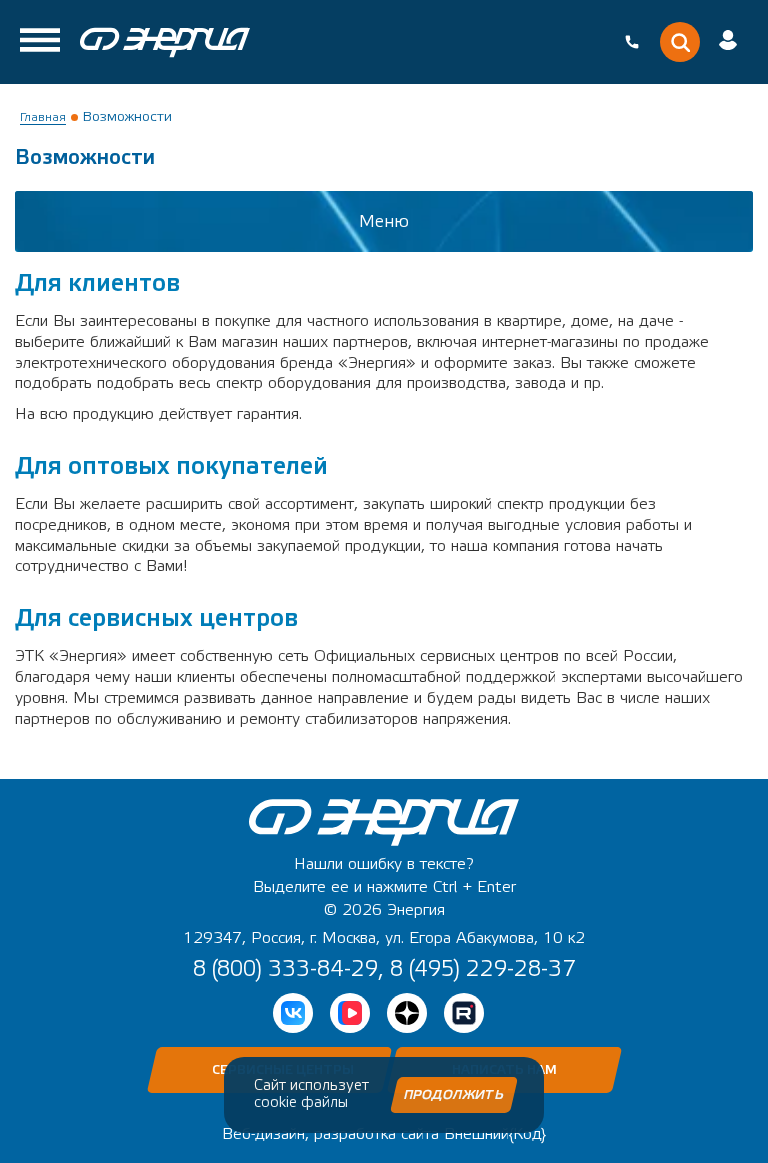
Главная (43, 117)
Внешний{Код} (495, 1134)
